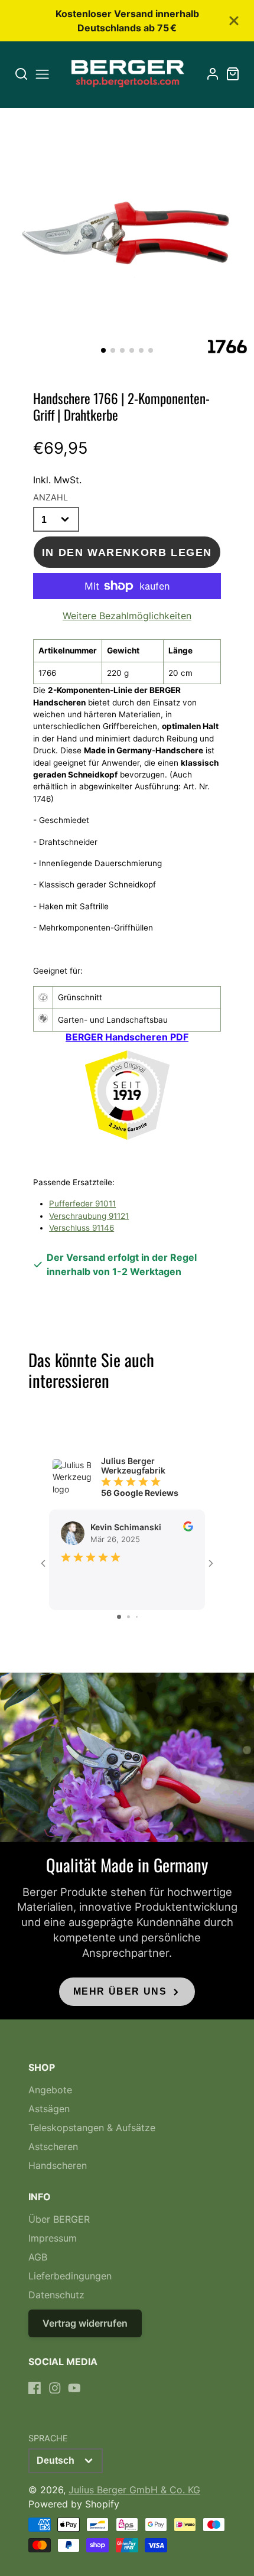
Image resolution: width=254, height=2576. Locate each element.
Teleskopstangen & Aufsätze (92, 2128)
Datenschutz (56, 2295)
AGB (38, 2257)
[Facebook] (35, 2388)
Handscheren (58, 2165)
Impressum (53, 2238)
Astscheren (53, 2146)
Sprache (48, 2438)
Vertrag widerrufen (85, 2323)
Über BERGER (59, 2219)
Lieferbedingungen (70, 2276)
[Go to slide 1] (119, 1617)
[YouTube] (74, 2388)
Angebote (50, 2090)
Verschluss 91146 (82, 1228)
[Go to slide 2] (128, 1617)
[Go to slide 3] (137, 1617)
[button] (103, 350)
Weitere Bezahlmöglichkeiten (127, 616)
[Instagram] (55, 2388)
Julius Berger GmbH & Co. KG (134, 2490)
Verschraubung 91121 (89, 1216)
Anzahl (51, 497)
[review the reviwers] (188, 1528)
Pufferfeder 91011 (82, 1204)
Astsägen (49, 2109)
